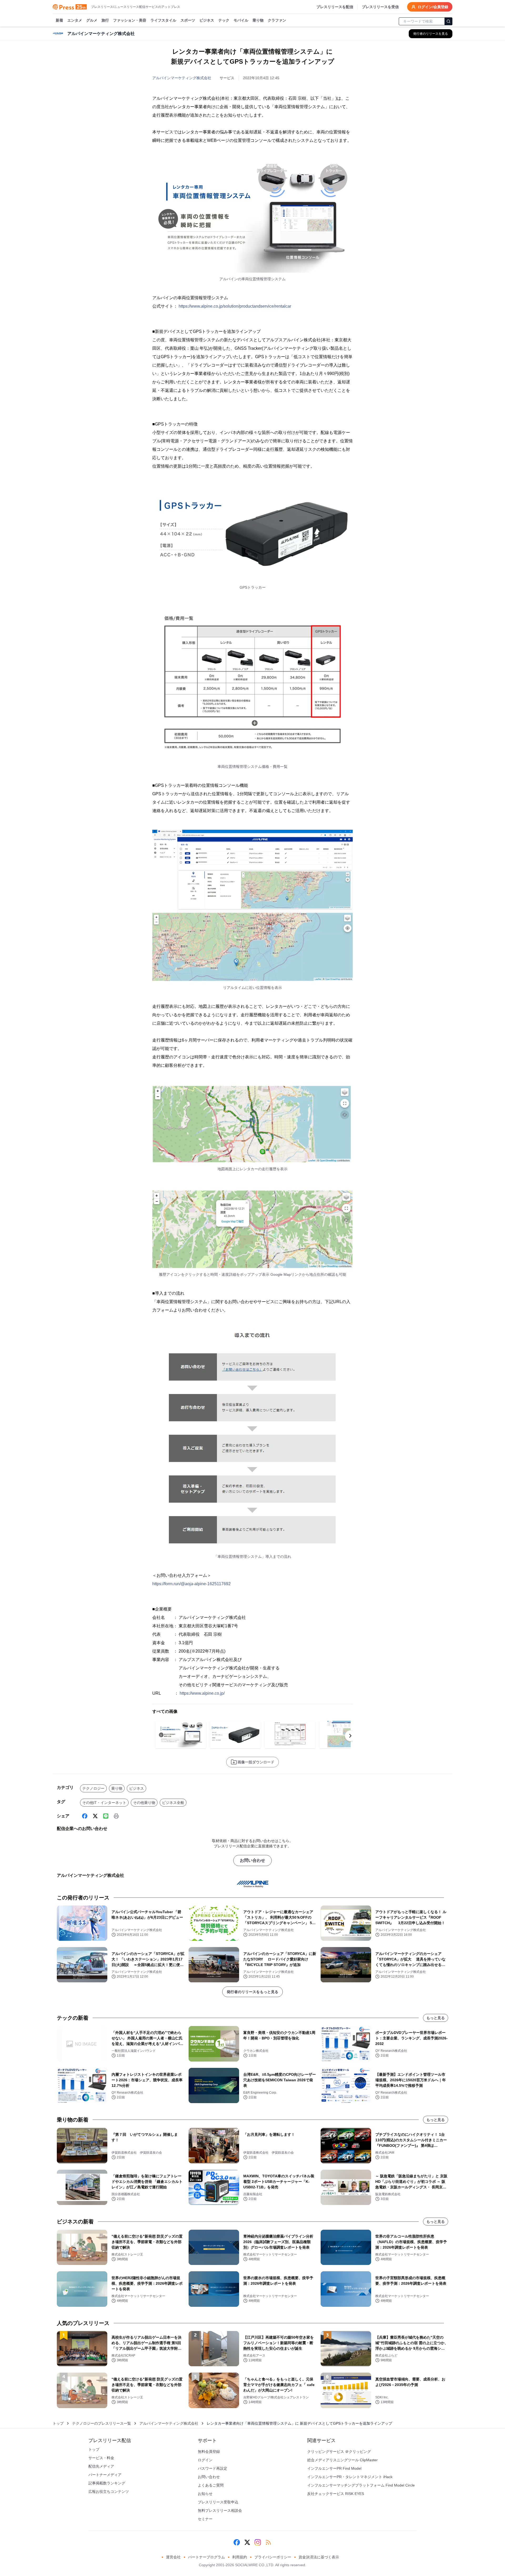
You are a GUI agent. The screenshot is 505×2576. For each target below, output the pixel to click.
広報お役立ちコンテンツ (109, 2492)
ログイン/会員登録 (433, 7)
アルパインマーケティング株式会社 (182, 78)
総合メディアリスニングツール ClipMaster (342, 2460)
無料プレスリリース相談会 (220, 2510)
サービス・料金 (101, 2458)
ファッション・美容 (130, 20)
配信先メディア (101, 2466)
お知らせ (205, 2494)
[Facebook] (85, 1816)
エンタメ (75, 20)
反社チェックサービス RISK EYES (336, 2494)
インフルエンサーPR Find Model (334, 2468)
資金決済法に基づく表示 (319, 2557)
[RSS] (268, 2542)
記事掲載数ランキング (107, 2483)
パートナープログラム (206, 2557)
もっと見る (436, 2018)
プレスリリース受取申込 (218, 2502)
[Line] (106, 1816)
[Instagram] (258, 2542)
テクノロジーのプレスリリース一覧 (102, 2423)
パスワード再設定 (213, 2468)
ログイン (205, 2460)
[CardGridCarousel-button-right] (350, 1736)
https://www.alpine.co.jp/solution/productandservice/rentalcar (235, 306)
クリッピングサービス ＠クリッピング (339, 2452)
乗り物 (258, 20)
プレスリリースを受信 (380, 7)
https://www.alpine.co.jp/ (202, 1693)
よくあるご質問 (211, 2485)
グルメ (92, 20)
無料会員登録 (209, 2452)
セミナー (205, 2519)
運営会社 (173, 2557)
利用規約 (240, 2557)
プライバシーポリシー (273, 2557)
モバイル (241, 20)
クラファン (277, 20)
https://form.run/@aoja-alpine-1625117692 (191, 1584)
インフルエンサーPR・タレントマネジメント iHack (350, 2477)
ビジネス (207, 20)
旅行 (105, 20)
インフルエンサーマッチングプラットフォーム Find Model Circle (361, 2485)
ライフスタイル (163, 20)
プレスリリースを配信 (335, 7)
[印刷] (116, 1816)
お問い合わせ (252, 1860)
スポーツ (188, 20)
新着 (59, 20)
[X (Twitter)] (95, 1816)
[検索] (448, 21)
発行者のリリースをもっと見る (252, 1992)
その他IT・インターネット (104, 1803)
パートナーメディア (105, 2475)
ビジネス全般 (173, 1803)
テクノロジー (93, 1788)
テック (224, 20)
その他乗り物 (144, 1803)
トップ (58, 2423)
